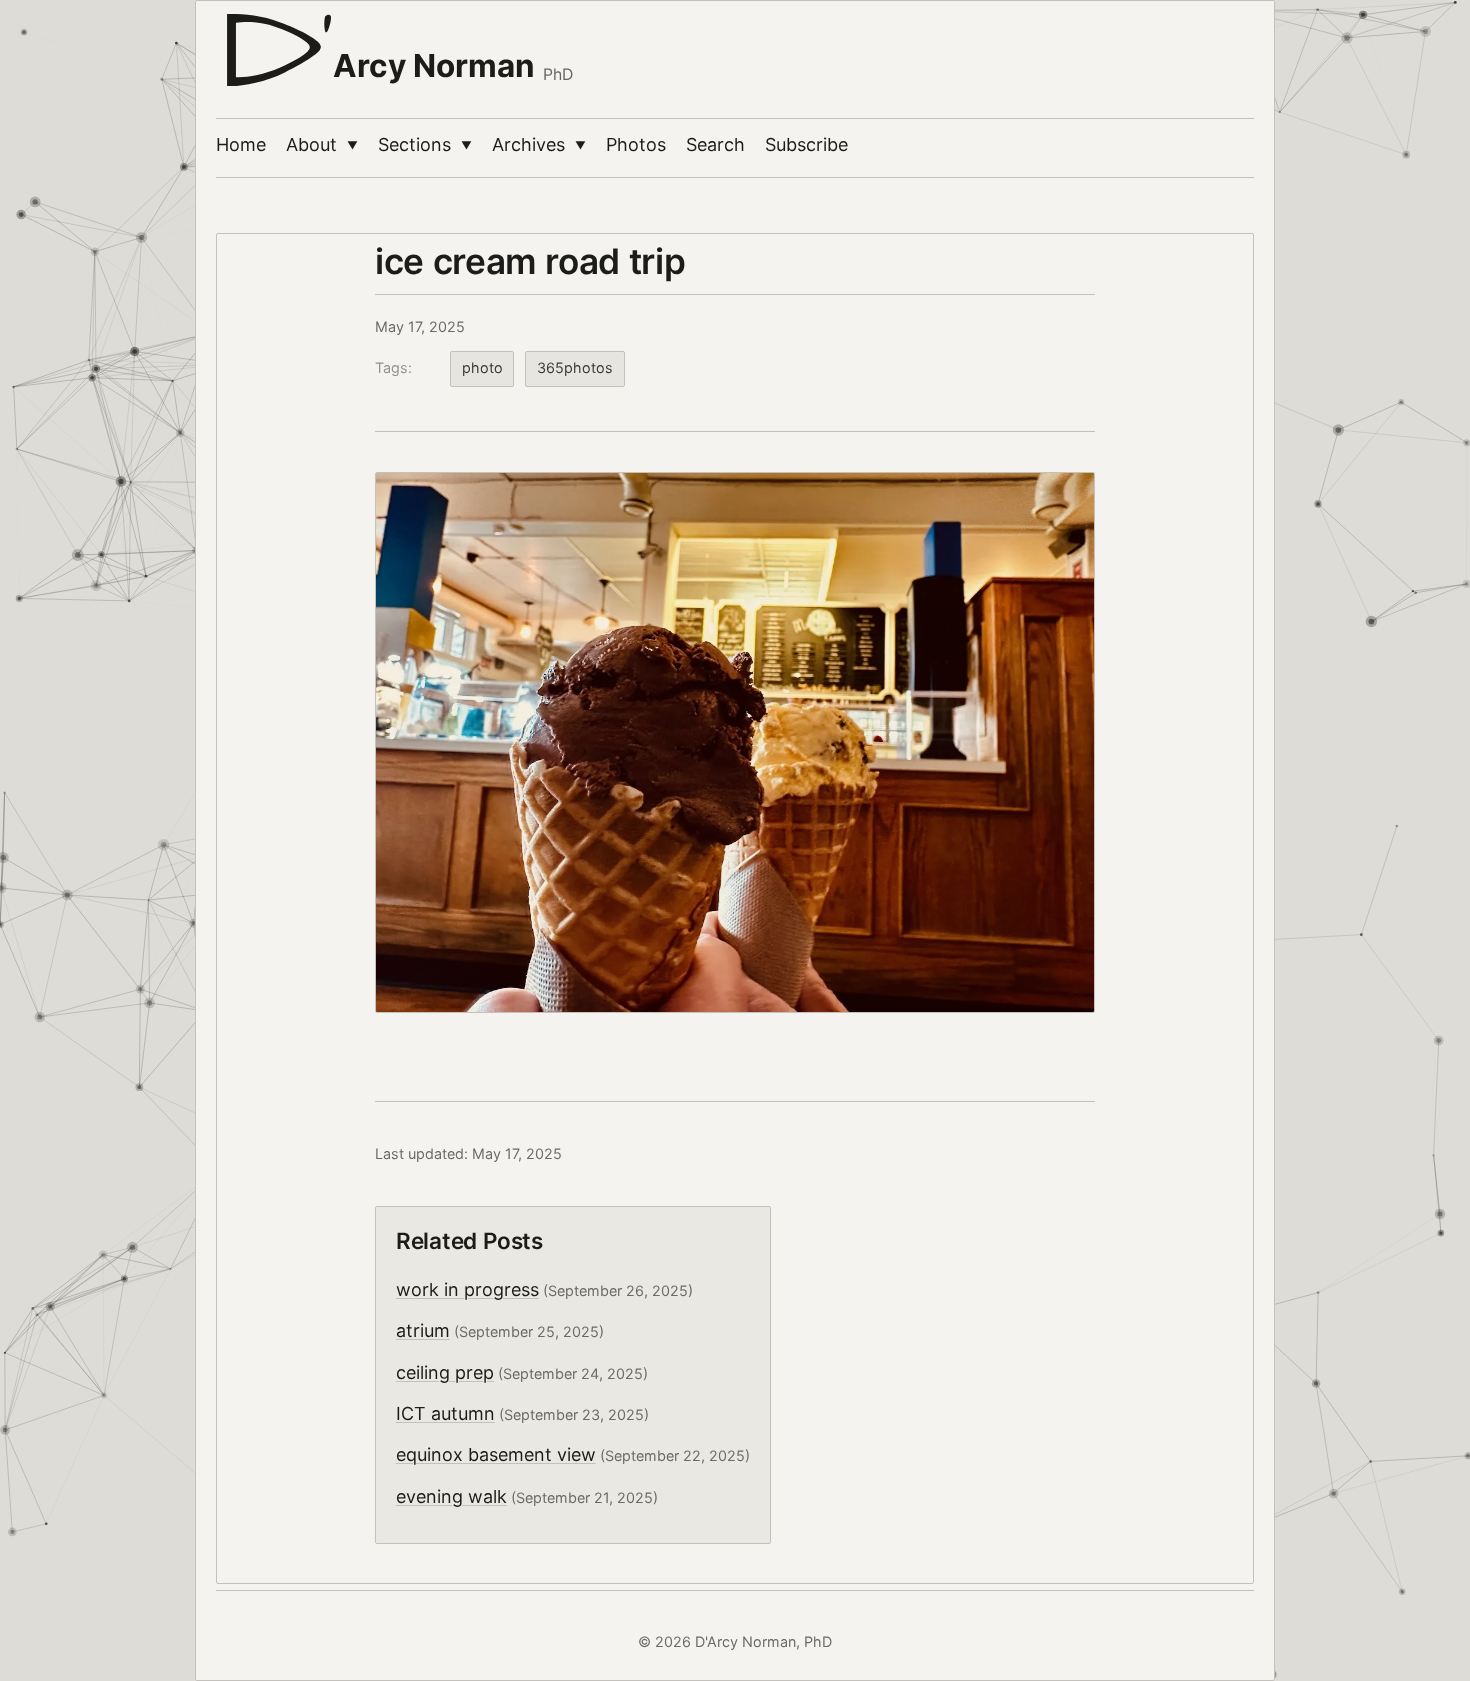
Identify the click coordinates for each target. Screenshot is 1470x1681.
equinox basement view (496, 1454)
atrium (423, 1330)
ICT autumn (445, 1413)
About (322, 144)
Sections (425, 144)
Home (241, 144)
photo (482, 367)
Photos (636, 144)
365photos (575, 367)
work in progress (467, 1289)
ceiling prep (445, 1372)
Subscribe (806, 144)
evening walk (451, 1496)
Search (715, 144)
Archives (539, 144)
